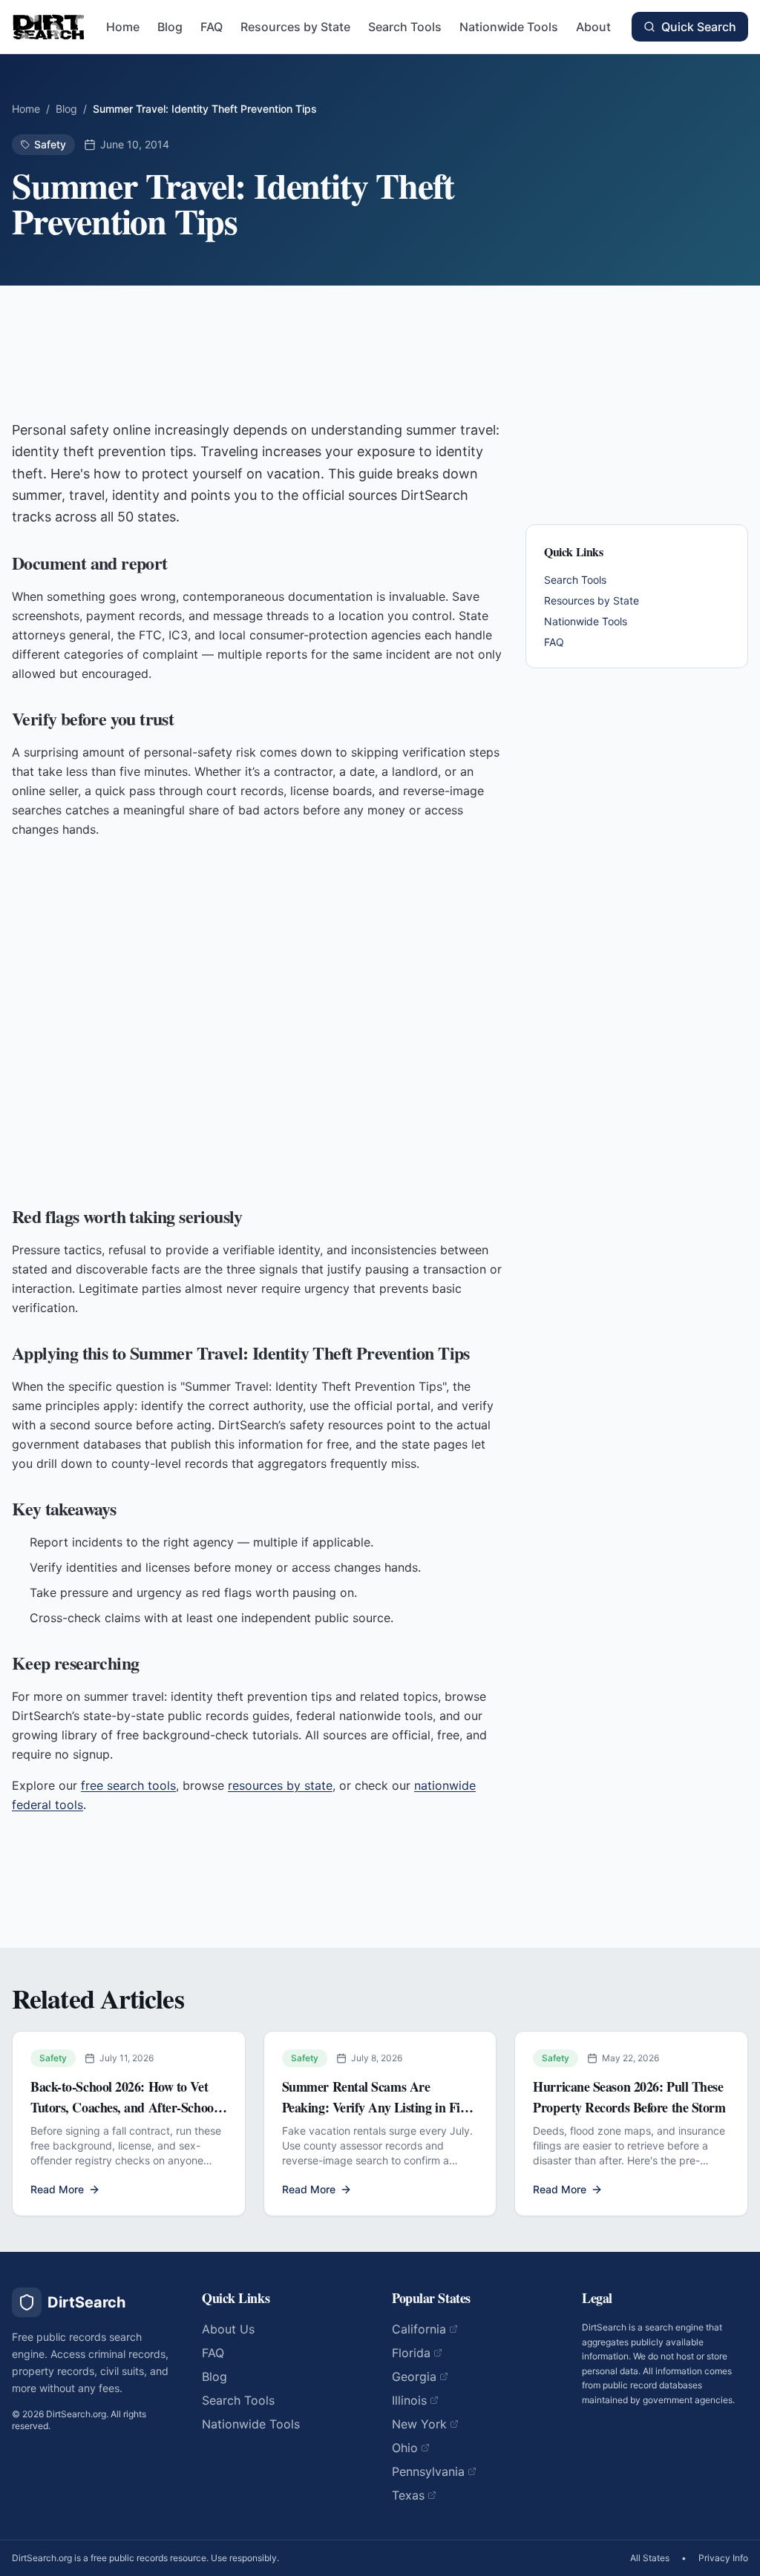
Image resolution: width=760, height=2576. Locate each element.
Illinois (409, 2400)
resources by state (280, 1785)
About (593, 27)
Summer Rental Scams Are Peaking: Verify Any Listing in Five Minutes (377, 2107)
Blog (170, 27)
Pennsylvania (428, 2471)
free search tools (128, 1785)
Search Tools (405, 27)
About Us (228, 2329)
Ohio (405, 2448)
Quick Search (699, 27)
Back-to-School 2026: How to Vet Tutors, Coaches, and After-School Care (124, 2107)
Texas (408, 2495)
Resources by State (295, 27)
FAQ (212, 27)
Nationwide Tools (509, 27)
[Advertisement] (257, 358)
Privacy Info (723, 2558)
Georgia (414, 2376)
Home (123, 27)
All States (650, 2558)
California (419, 2329)
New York (419, 2424)
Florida (411, 2353)
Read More (57, 2189)
